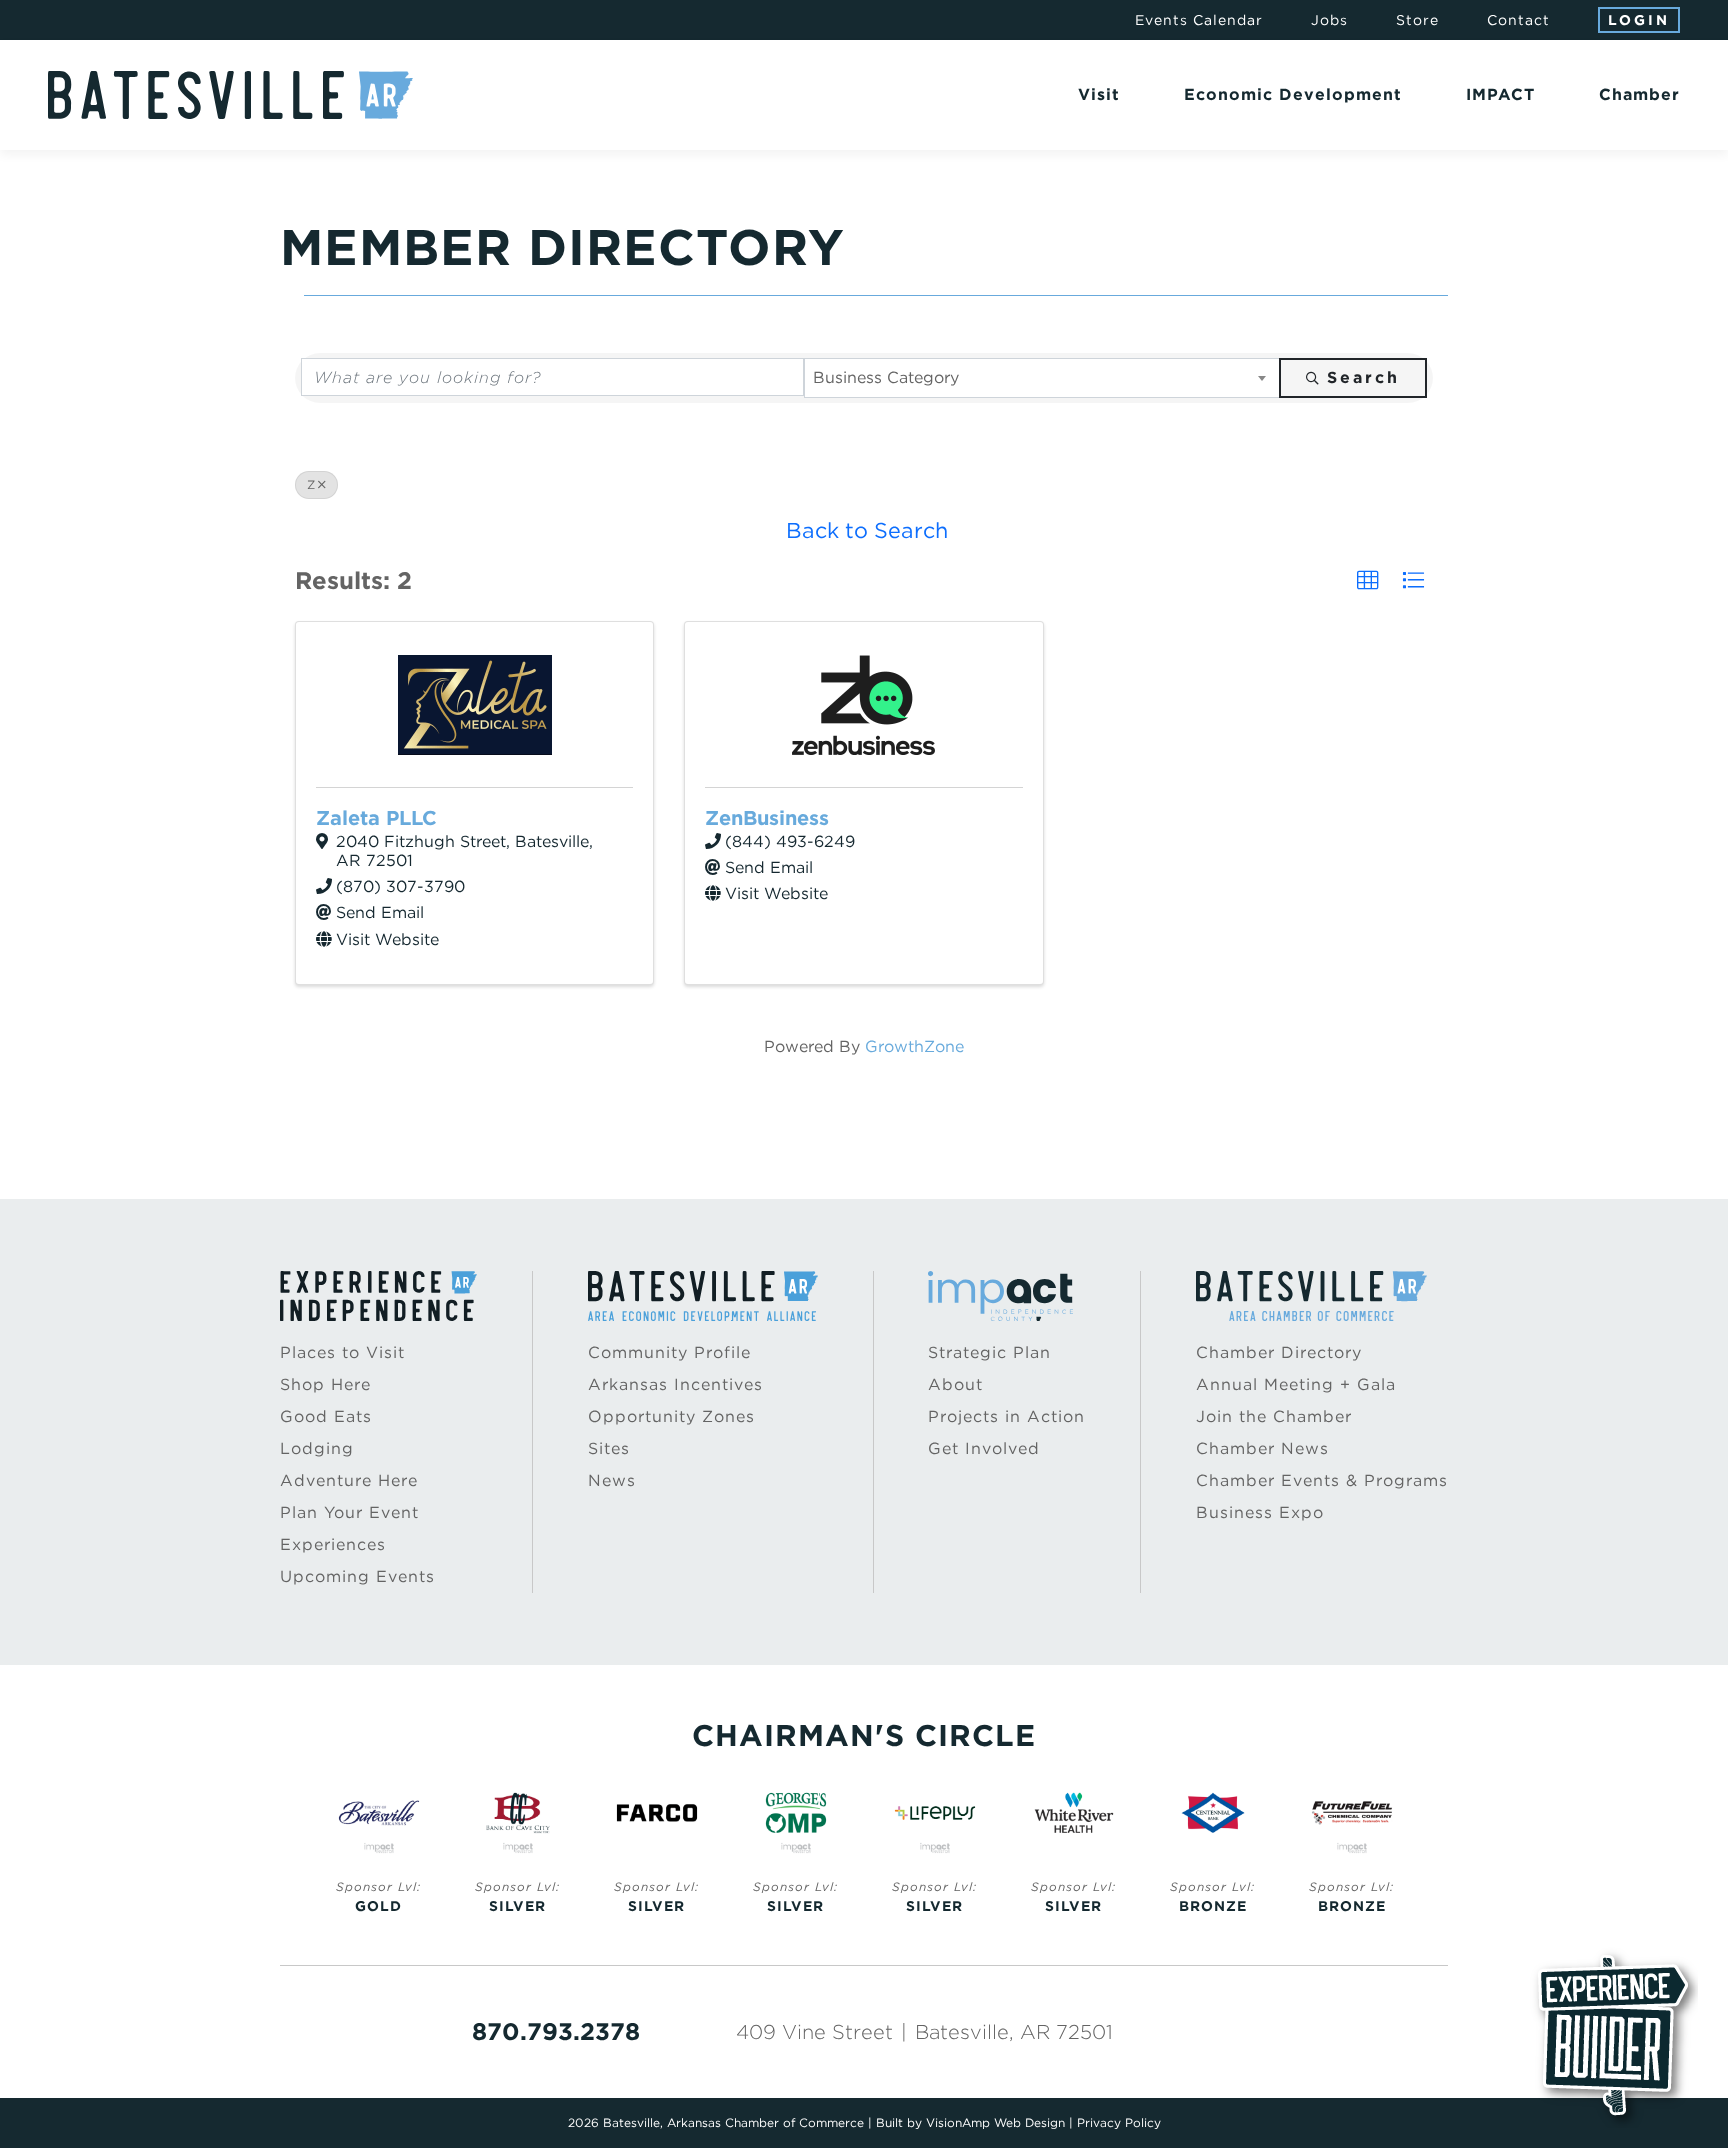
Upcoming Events (357, 1576)
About (955, 1384)
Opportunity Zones (671, 1416)
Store (1417, 20)
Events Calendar (1199, 20)
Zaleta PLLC (376, 818)
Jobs (1329, 20)
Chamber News (1262, 1448)
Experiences (333, 1544)
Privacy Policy (1119, 2122)
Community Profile (669, 1352)
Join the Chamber (1274, 1416)
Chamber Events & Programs (1322, 1480)
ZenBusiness (767, 818)
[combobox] (1042, 378)
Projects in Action (1006, 1416)
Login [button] (1639, 20)
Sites (609, 1448)
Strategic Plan (989, 1352)
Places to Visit (342, 1352)
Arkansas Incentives (675, 1384)
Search (1363, 377)
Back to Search (867, 530)
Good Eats (326, 1416)
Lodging (317, 1448)
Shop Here (325, 1384)
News (612, 1480)
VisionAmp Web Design (995, 2122)
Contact (1518, 20)
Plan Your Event (349, 1512)
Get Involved (984, 1448)
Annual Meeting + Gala (1296, 1384)
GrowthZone (914, 1046)
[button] (1368, 581)
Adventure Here (349, 1480)
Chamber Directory (1279, 1352)
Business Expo (1260, 1512)
